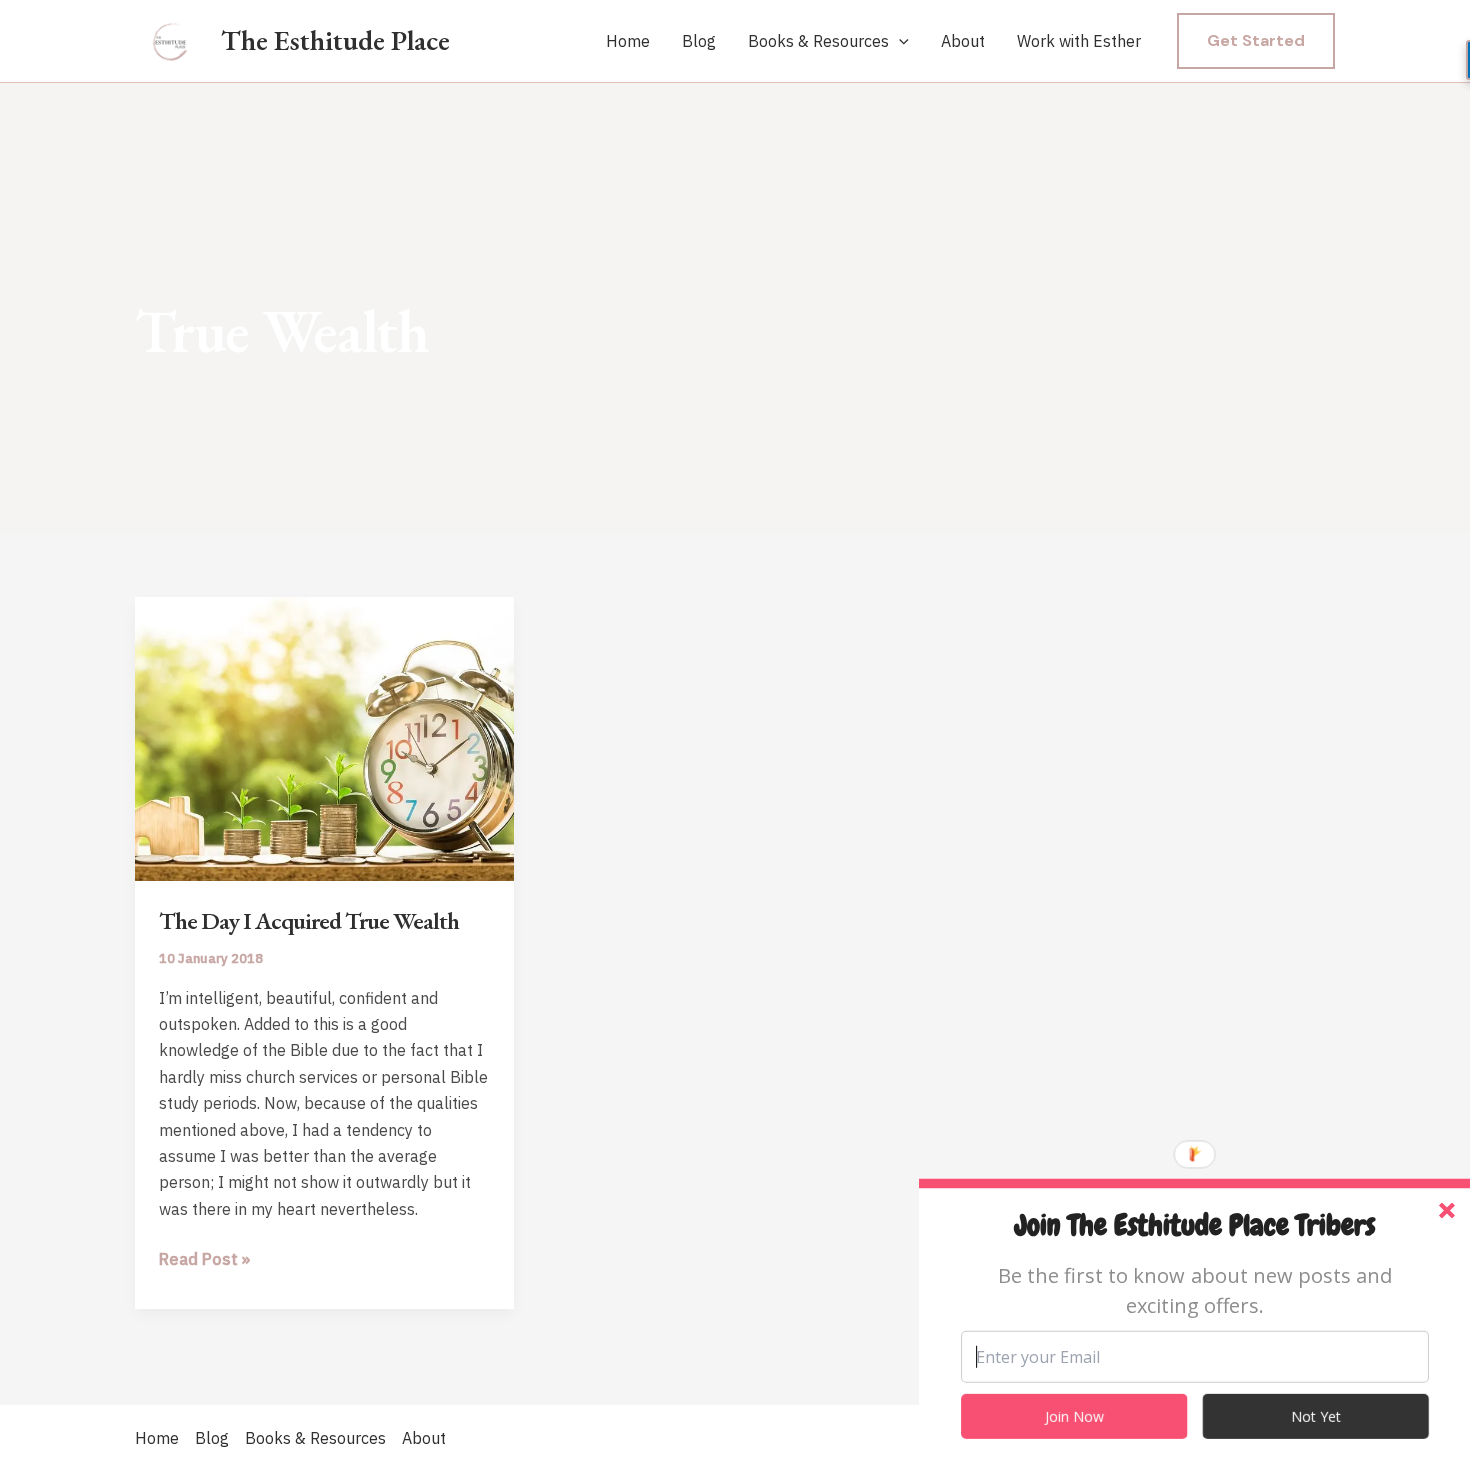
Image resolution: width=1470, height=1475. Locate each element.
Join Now (1074, 1416)
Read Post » (204, 1260)
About (963, 41)
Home (628, 41)
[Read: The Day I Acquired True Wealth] (324, 737)
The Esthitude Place (335, 40)
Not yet (1316, 1416)
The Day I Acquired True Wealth (309, 920)
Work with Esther (1079, 41)
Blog (699, 41)
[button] (899, 42)
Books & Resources (818, 41)
